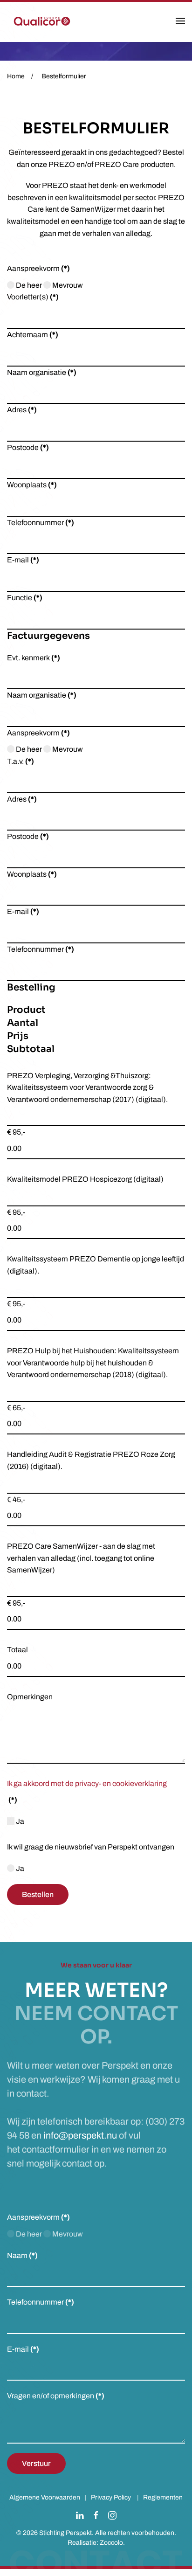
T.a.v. (21, 761)
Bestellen (38, 1894)
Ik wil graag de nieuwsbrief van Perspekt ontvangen (91, 1847)
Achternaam (33, 335)
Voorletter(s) (33, 297)
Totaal (17, 1650)
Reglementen (163, 2497)
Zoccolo (111, 2543)
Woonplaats (32, 485)
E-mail (23, 560)
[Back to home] (42, 21)
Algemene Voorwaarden (45, 2497)
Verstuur (36, 2463)
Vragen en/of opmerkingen (56, 2396)
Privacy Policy (111, 2497)
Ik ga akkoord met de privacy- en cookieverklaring (87, 1783)
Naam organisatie (42, 372)
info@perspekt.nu (80, 2135)
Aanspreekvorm (38, 268)
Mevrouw (67, 285)
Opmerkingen (30, 1697)
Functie (25, 598)
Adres (22, 410)
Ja (19, 1821)
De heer (28, 285)
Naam (22, 2255)
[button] (180, 21)
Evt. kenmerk (34, 658)
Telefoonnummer (41, 523)
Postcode (28, 447)
